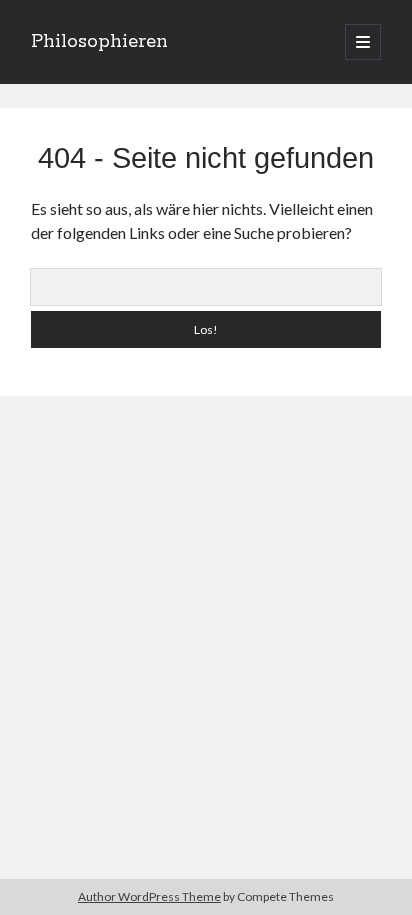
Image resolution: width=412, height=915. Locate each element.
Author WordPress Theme (149, 896)
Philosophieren (99, 42)
